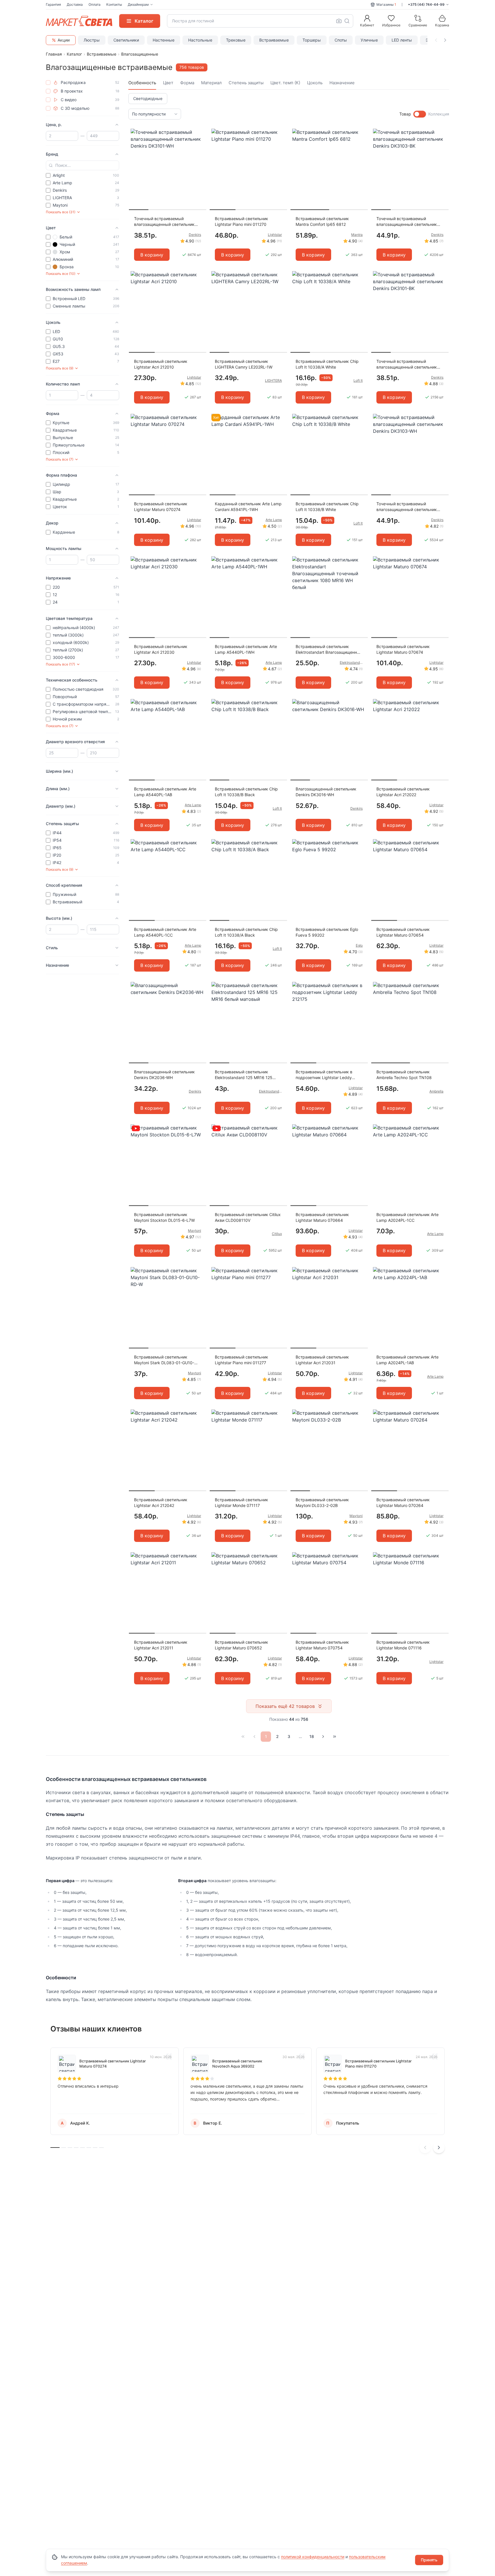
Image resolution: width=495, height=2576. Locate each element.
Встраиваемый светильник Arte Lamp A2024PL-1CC (407, 1217)
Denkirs (195, 235)
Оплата (95, 4)
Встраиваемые (274, 40)
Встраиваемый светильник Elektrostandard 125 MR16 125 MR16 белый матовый (244, 1075)
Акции (64, 40)
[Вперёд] (323, 1737)
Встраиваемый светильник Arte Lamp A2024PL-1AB (407, 1360)
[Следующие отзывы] (439, 2148)
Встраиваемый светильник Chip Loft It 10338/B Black (246, 792)
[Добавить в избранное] (200, 133)
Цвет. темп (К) (285, 83)
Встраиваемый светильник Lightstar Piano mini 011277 (241, 1360)
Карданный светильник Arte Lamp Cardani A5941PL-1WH (248, 507)
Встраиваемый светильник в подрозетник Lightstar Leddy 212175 (324, 1075)
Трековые (236, 40)
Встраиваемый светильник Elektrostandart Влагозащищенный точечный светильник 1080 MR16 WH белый (329, 650)
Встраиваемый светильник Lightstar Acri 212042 (161, 1503)
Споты (341, 40)
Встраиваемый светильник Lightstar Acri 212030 (161, 649)
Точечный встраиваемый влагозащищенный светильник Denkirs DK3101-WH (164, 222)
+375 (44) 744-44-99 (426, 4)
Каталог (74, 54)
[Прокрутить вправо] (445, 40)
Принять (429, 2560)
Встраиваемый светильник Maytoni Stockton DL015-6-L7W (164, 1217)
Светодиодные (148, 98)
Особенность (142, 83)
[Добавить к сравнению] (200, 144)
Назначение (342, 83)
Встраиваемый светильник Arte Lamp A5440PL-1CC (165, 932)
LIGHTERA (273, 380)
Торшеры (312, 40)
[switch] (420, 114)
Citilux (277, 1234)
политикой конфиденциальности (313, 2557)
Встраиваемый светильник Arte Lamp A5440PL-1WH (246, 649)
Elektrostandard (351, 662)
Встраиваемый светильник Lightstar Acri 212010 (161, 364)
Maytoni (195, 1231)
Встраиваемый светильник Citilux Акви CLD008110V (248, 1217)
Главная (54, 54)
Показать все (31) (61, 212)
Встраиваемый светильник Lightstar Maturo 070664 (322, 1217)
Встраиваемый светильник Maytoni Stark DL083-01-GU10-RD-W (164, 1360)
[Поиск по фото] (339, 21)
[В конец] (335, 1737)
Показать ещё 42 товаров (285, 1706)
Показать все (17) (60, 664)
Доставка (75, 4)
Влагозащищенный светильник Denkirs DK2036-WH (164, 1075)
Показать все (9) (60, 368)
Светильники (126, 40)
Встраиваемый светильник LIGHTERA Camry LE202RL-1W (244, 364)
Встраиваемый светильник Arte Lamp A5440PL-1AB (165, 792)
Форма (187, 83)
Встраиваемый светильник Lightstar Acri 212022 (403, 792)
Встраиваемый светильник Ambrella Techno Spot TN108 (404, 1075)
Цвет (168, 83)
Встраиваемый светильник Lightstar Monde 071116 (403, 1645)
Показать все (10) (61, 274)
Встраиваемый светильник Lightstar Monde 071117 (241, 1503)
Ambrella (436, 1091)
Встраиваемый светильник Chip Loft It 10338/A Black (246, 932)
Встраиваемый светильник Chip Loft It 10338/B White (327, 507)
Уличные (369, 40)
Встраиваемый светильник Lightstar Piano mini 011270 (241, 221)
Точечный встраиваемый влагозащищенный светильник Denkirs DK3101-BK (407, 364)
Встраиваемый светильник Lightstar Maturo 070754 (322, 1645)
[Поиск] (347, 21)
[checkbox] (48, 83)
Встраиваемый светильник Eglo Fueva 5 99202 (327, 932)
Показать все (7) (60, 459)
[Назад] (254, 1737)
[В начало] (243, 1737)
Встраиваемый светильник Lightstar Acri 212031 (322, 1360)
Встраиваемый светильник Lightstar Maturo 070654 (403, 932)
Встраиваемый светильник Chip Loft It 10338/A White (327, 364)
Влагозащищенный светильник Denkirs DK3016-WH (326, 792)
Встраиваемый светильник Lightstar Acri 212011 (161, 1645)
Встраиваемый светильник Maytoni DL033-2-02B (322, 1503)
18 (312, 1736)
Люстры (92, 40)
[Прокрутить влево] (436, 40)
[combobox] (260, 21)
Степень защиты (246, 83)
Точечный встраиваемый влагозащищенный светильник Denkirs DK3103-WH (407, 507)
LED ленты (402, 40)
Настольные (200, 40)
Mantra (357, 235)
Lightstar (275, 235)
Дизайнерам (138, 4)
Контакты (114, 4)
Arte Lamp (274, 520)
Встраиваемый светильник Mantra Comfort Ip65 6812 (322, 221)
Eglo (359, 945)
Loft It (358, 380)
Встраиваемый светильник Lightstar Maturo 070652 (241, 1645)
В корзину (152, 255)
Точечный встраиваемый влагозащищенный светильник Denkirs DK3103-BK (407, 222)
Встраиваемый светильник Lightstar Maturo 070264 (403, 1503)
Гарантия (53, 4)
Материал (211, 83)
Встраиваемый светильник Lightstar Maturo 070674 (403, 649)
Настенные (164, 40)
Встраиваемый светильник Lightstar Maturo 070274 (161, 507)
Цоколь (315, 83)
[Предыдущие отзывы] (425, 2148)
